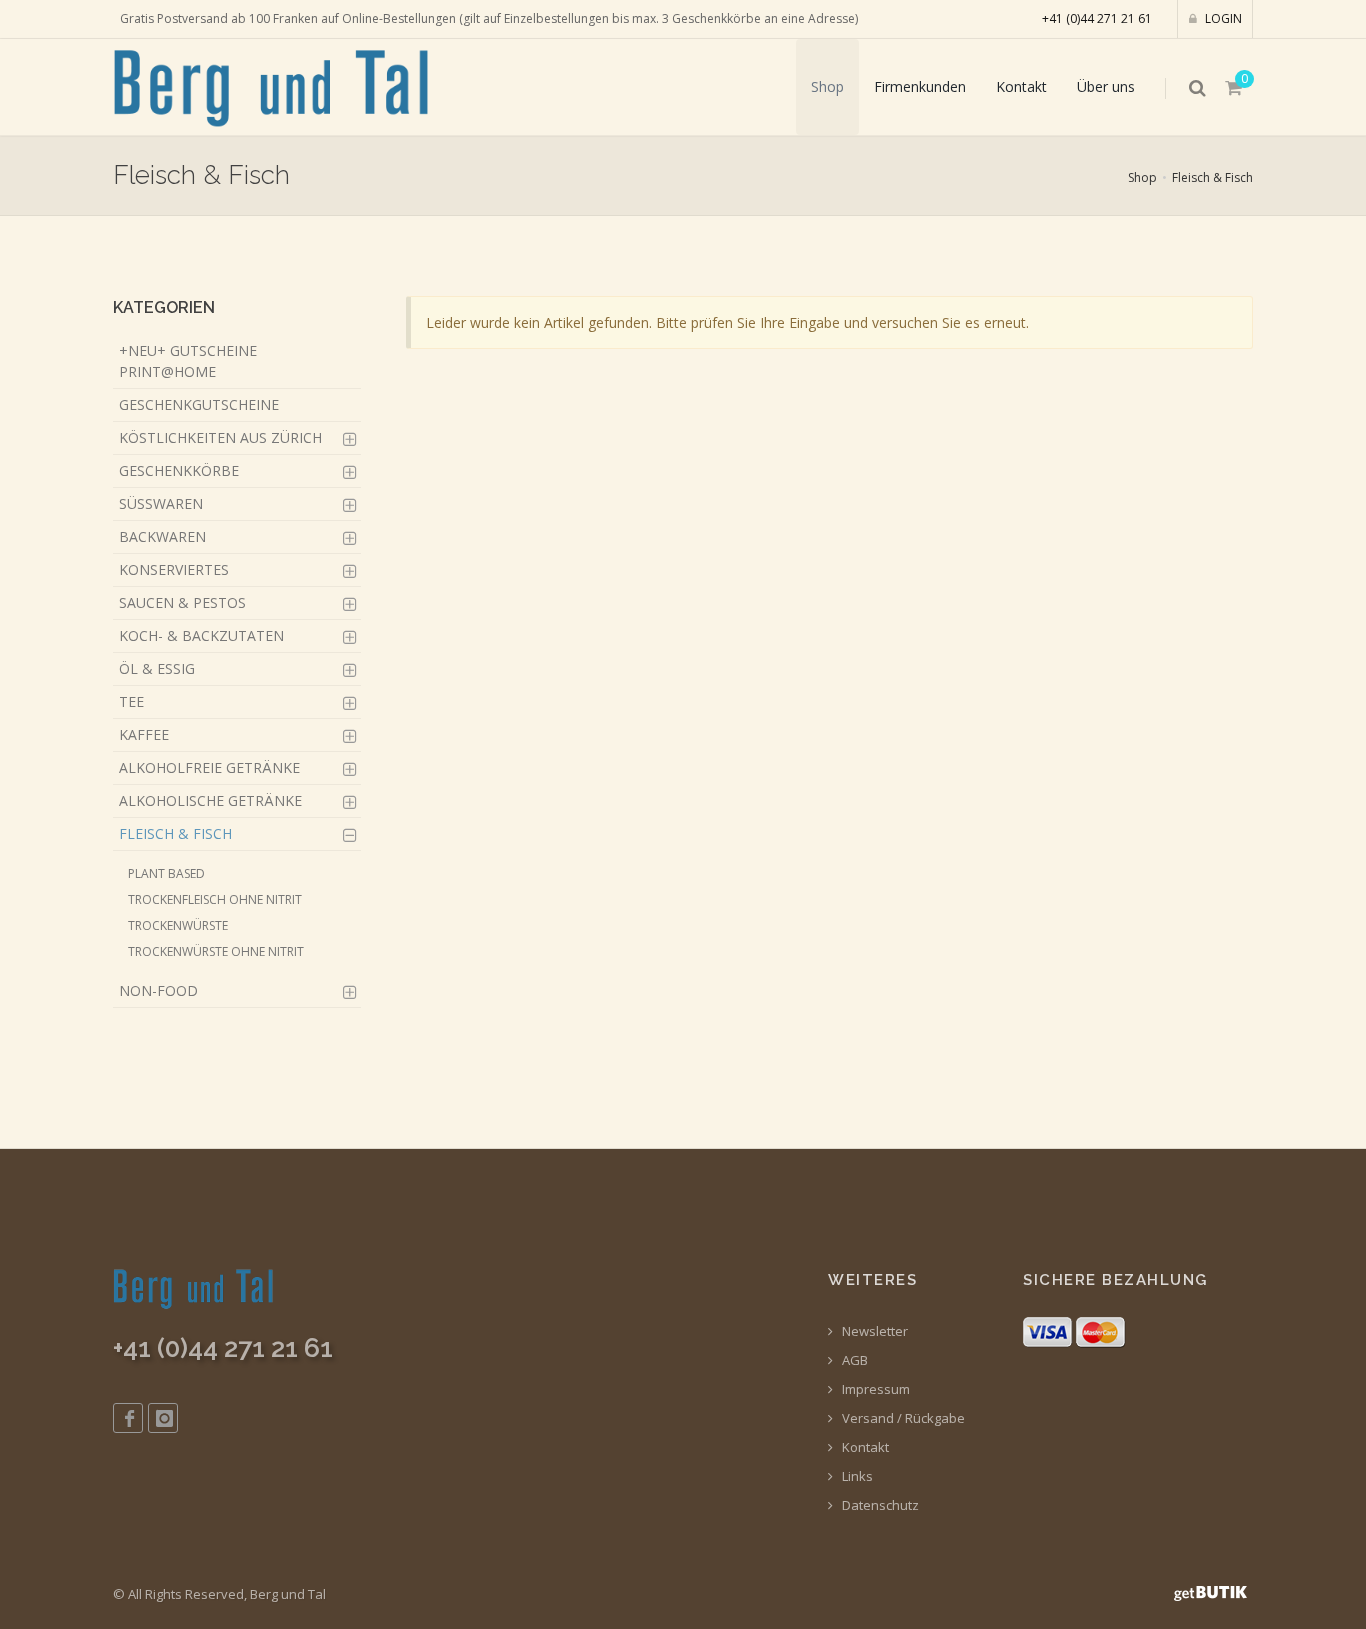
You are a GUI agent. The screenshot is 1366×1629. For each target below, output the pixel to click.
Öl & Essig (157, 668)
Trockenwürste (178, 925)
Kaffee (144, 734)
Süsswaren (161, 503)
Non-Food (158, 990)
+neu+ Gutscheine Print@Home (188, 361)
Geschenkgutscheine (199, 404)
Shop (827, 86)
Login (1222, 18)
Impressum (874, 1389)
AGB (853, 1360)
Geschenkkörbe (179, 470)
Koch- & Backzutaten (201, 635)
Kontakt (1021, 86)
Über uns (1106, 86)
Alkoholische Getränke (210, 800)
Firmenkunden (920, 86)
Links (856, 1476)
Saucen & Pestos (182, 602)
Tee (131, 701)
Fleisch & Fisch (1212, 177)
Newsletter (873, 1331)
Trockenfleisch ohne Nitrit (215, 899)
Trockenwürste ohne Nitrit (216, 951)
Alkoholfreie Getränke (209, 767)
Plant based (166, 873)
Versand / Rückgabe (902, 1418)
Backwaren (162, 536)
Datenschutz (879, 1505)
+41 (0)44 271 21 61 (1097, 18)
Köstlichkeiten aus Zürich (220, 437)
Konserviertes (174, 569)
